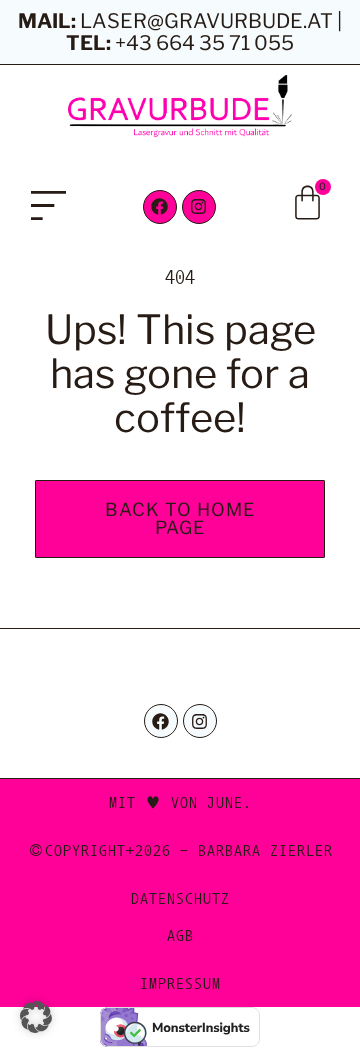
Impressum (180, 983)
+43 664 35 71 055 (204, 43)
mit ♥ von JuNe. (180, 802)
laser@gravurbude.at (206, 21)
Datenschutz (180, 898)
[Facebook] (160, 207)
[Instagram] (199, 207)
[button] (48, 208)
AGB (180, 935)
